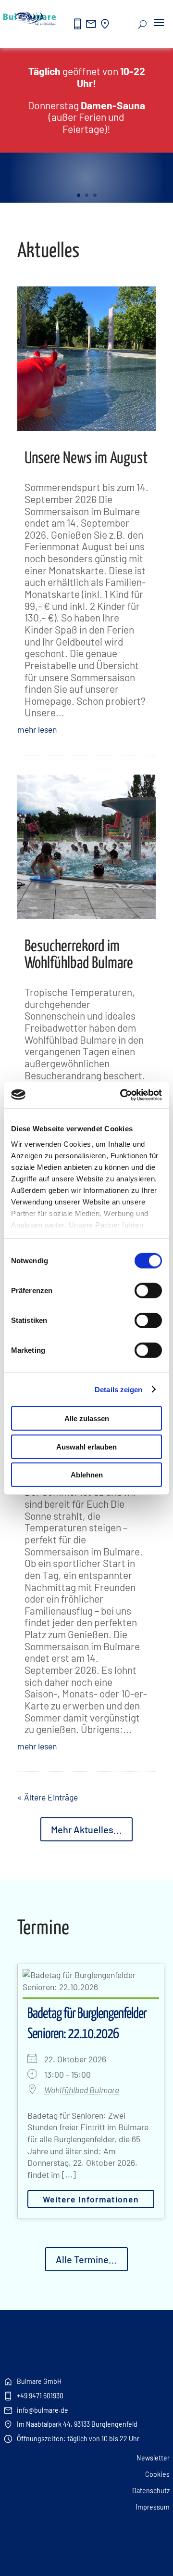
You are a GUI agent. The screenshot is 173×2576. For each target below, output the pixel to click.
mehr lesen (37, 729)
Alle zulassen (87, 1418)
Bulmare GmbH (32, 2382)
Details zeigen (118, 1389)
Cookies (157, 2474)
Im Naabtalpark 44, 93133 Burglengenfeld (70, 2424)
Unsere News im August (86, 459)
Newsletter (153, 2458)
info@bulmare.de (36, 2410)
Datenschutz (151, 2491)
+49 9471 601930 (33, 2396)
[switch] (148, 1291)
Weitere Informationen (91, 2199)
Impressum (153, 2507)
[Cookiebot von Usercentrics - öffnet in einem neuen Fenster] (122, 1095)
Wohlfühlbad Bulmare (82, 2090)
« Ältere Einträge (48, 1797)
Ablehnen (87, 1475)
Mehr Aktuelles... (86, 1829)
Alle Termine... (86, 2259)
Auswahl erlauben (86, 1446)
